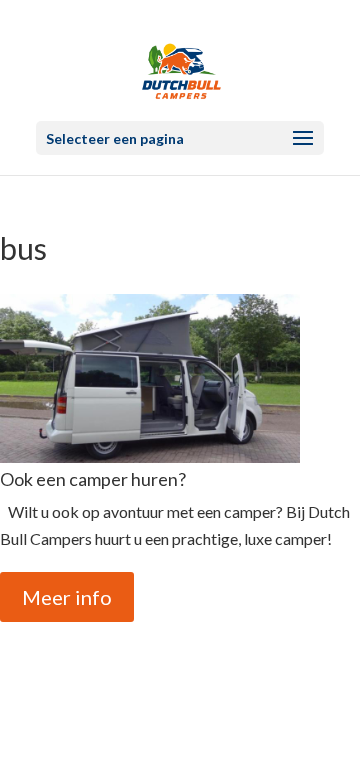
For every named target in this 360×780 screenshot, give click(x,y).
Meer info (67, 597)
